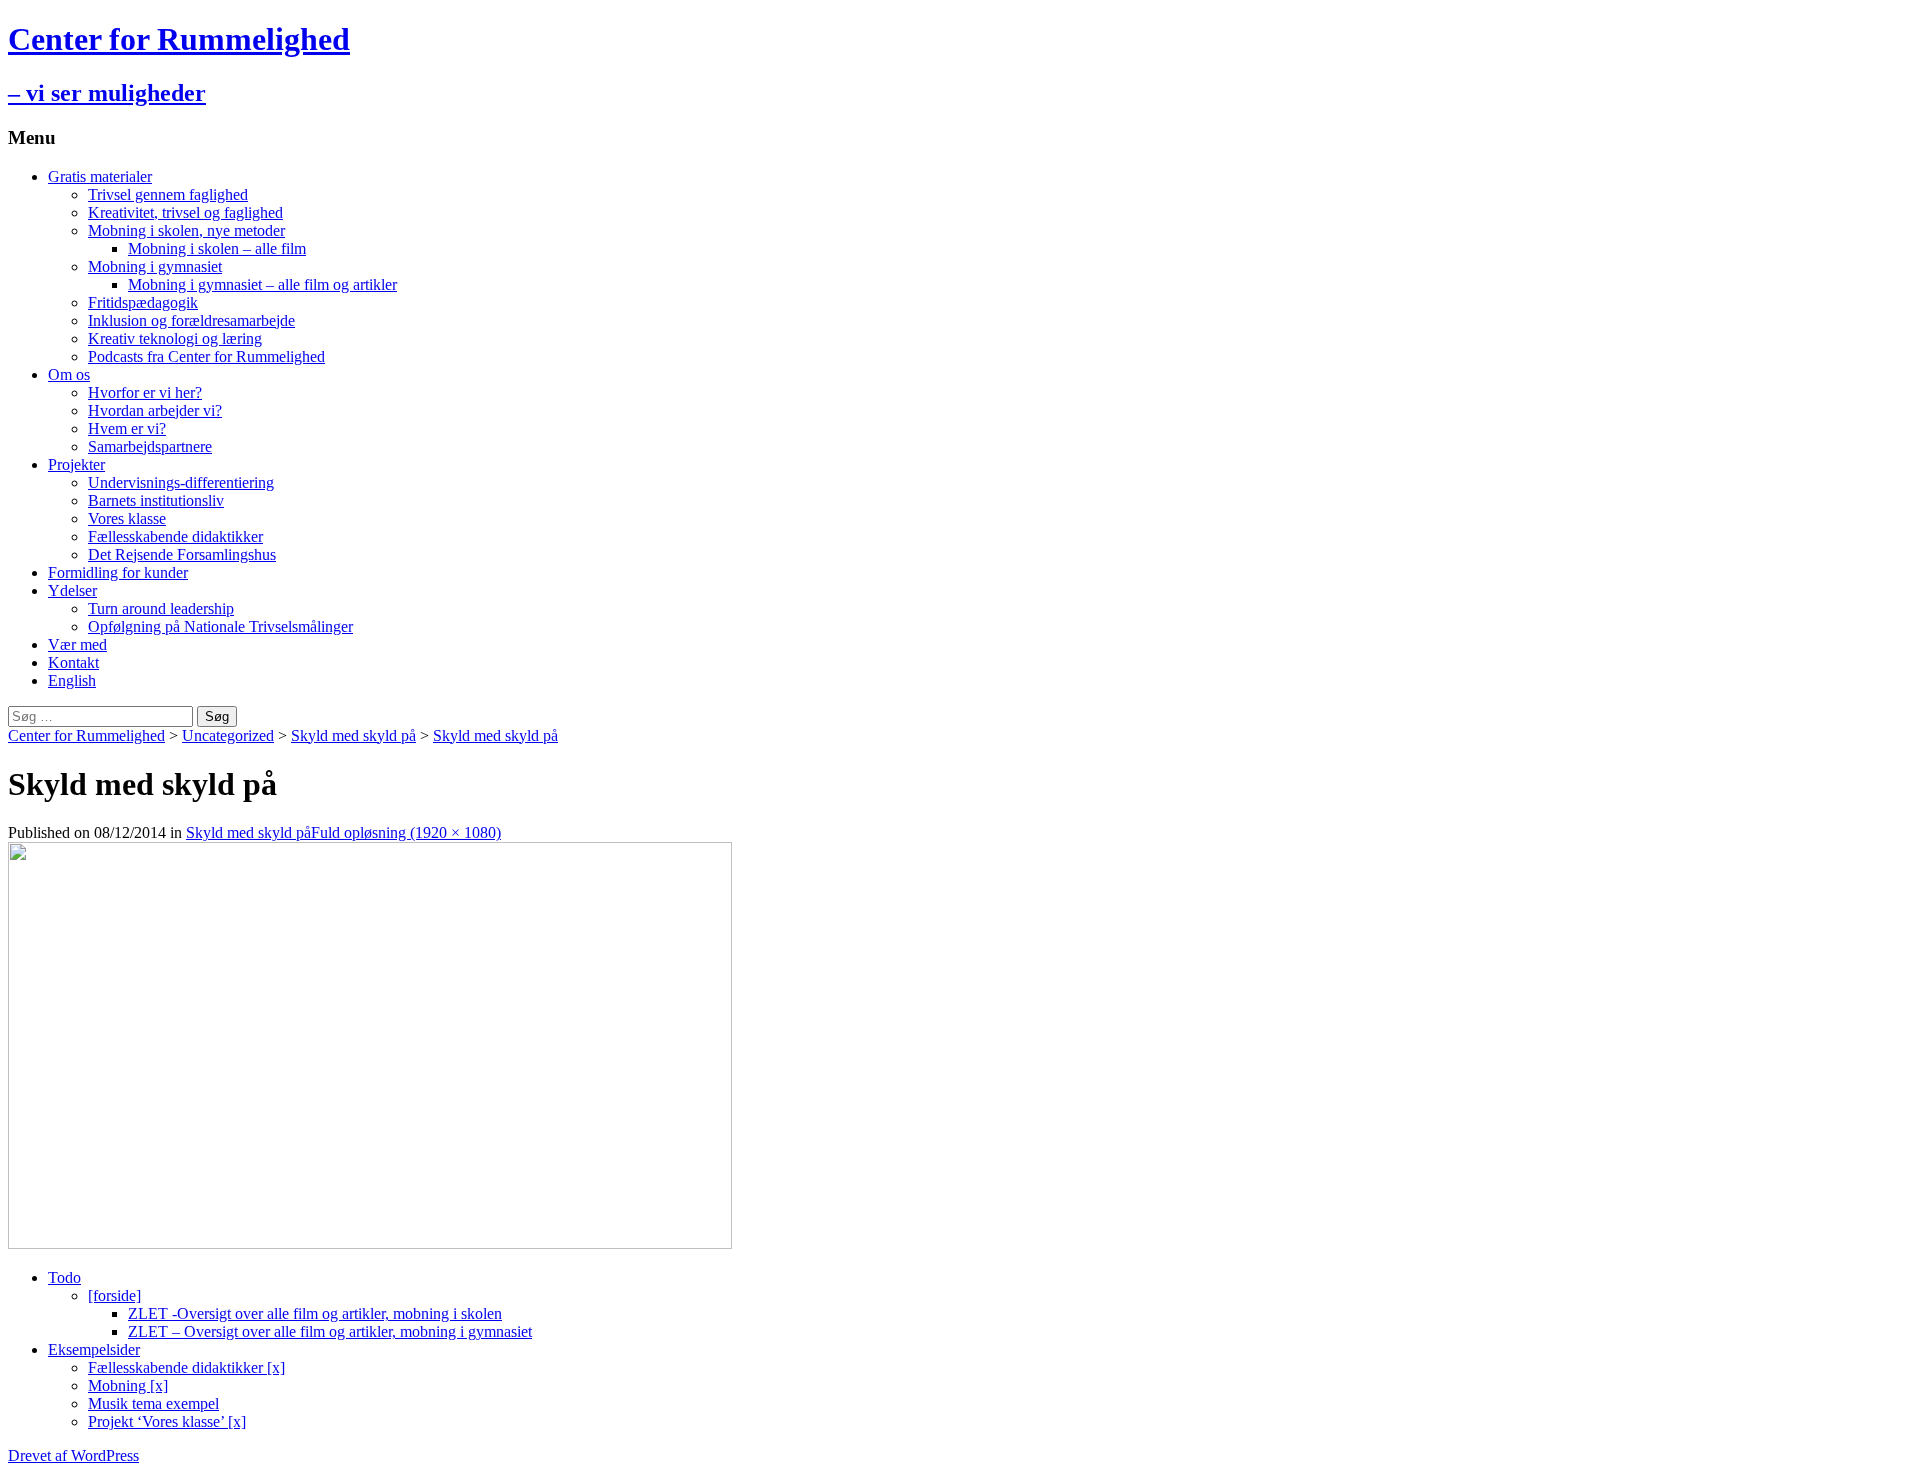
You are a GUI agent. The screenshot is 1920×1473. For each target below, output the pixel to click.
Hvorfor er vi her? (145, 392)
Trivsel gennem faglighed (168, 194)
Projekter (76, 464)
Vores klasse (127, 518)
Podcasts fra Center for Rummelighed (206, 356)
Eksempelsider (94, 1349)
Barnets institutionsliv (156, 500)
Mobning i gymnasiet (155, 266)
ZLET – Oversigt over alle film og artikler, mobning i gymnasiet (330, 1331)
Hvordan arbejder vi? (155, 410)
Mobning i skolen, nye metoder (186, 230)
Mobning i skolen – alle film (217, 248)
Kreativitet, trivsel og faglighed (185, 212)
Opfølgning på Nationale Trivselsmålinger (220, 626)
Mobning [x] (128, 1385)
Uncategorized (228, 735)
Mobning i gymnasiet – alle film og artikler (262, 284)
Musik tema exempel (153, 1403)
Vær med (77, 644)
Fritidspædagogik (143, 302)
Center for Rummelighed (86, 735)
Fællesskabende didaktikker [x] (186, 1367)
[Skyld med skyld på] (370, 1243)
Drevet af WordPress (73, 1455)
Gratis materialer (100, 176)
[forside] (114, 1295)
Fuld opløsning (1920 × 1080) (406, 832)
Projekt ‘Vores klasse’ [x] (167, 1421)
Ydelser (72, 590)
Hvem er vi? (127, 428)
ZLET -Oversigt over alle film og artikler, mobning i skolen (315, 1313)
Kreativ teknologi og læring (175, 338)
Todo (64, 1277)
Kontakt (73, 662)
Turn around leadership (161, 608)
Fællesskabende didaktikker (175, 536)
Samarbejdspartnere (150, 446)
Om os (69, 374)
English (72, 680)
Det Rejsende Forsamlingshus (182, 554)
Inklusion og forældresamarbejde (191, 320)
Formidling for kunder (118, 572)
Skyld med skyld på (353, 735)
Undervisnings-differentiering (181, 482)
